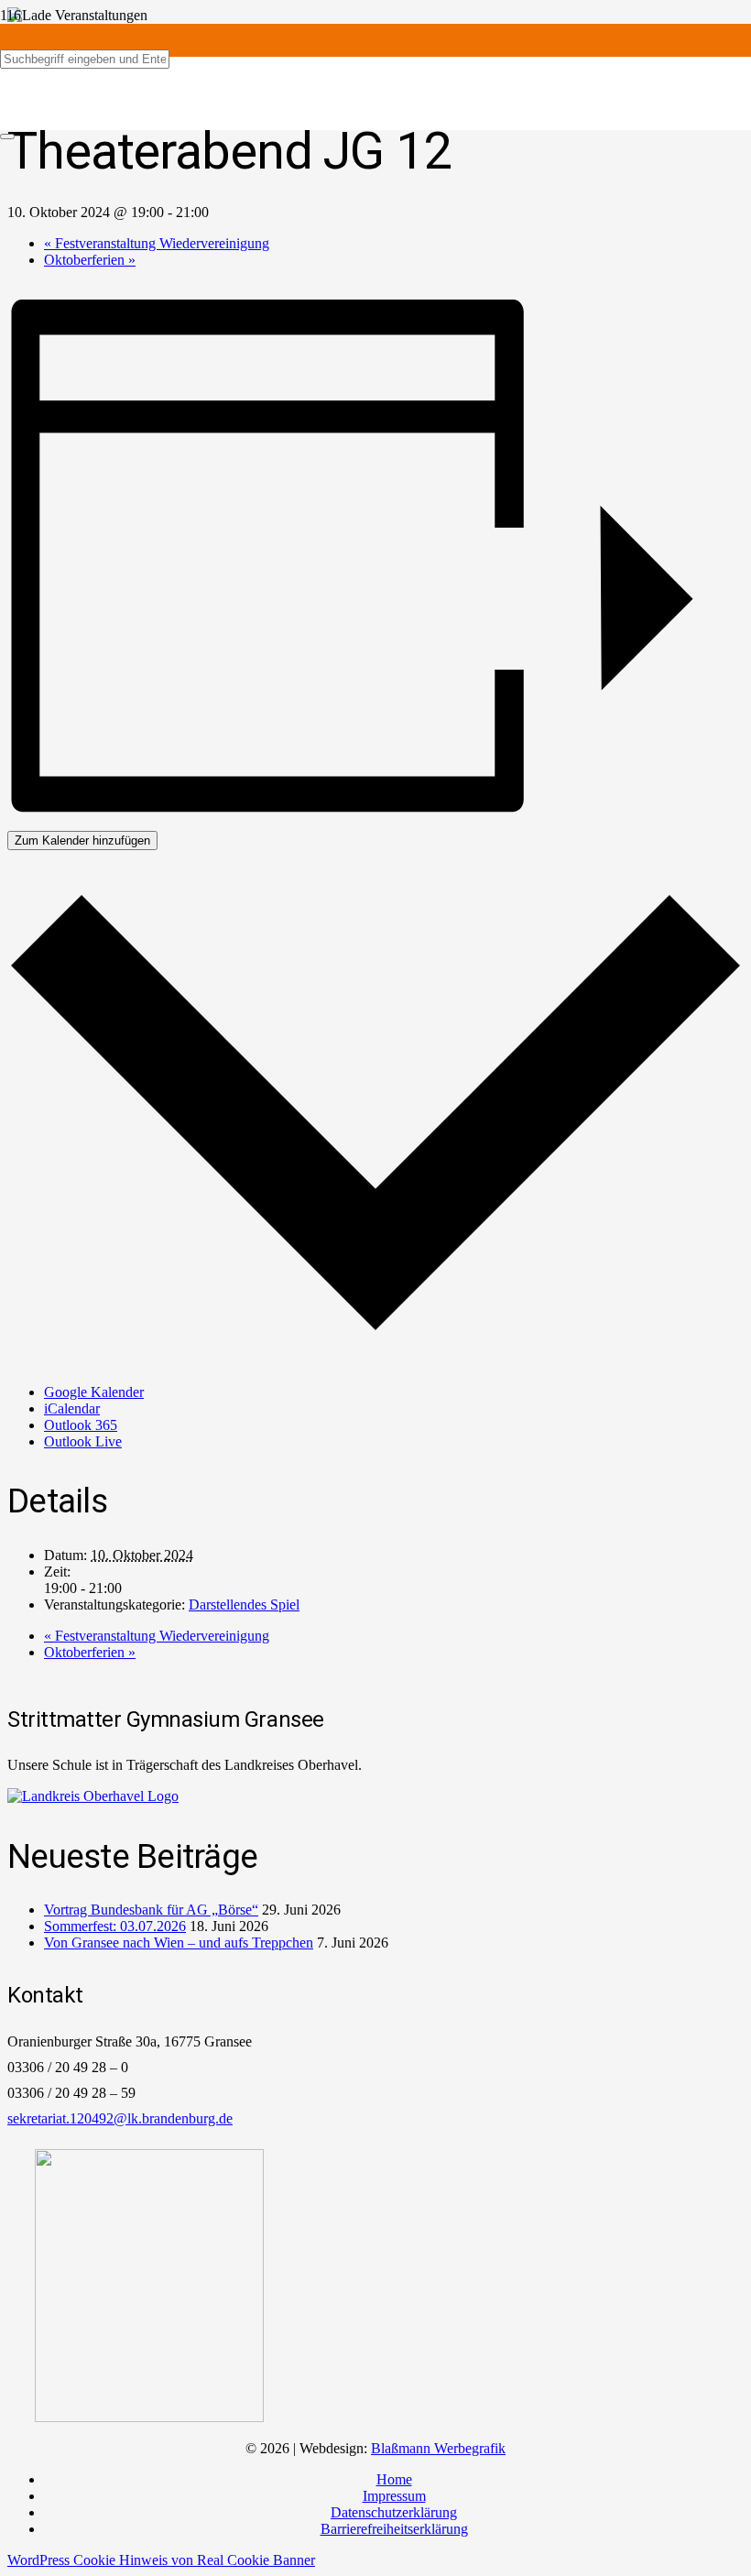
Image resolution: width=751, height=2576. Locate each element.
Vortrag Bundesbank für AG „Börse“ (151, 1910)
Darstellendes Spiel (244, 1605)
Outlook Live (83, 1441)
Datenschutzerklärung (394, 2512)
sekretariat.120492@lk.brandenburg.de (120, 2118)
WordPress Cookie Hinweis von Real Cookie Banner (161, 2560)
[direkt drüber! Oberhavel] (93, 1796)
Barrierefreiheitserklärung (394, 2529)
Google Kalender (94, 1392)
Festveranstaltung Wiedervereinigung (157, 243)
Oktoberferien (90, 260)
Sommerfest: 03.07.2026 (115, 1926)
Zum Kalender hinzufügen (82, 840)
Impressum (394, 2496)
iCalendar (72, 1408)
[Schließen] (7, 136)
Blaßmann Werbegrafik (438, 2448)
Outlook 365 (81, 1425)
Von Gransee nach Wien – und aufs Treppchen (179, 1943)
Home (394, 2479)
